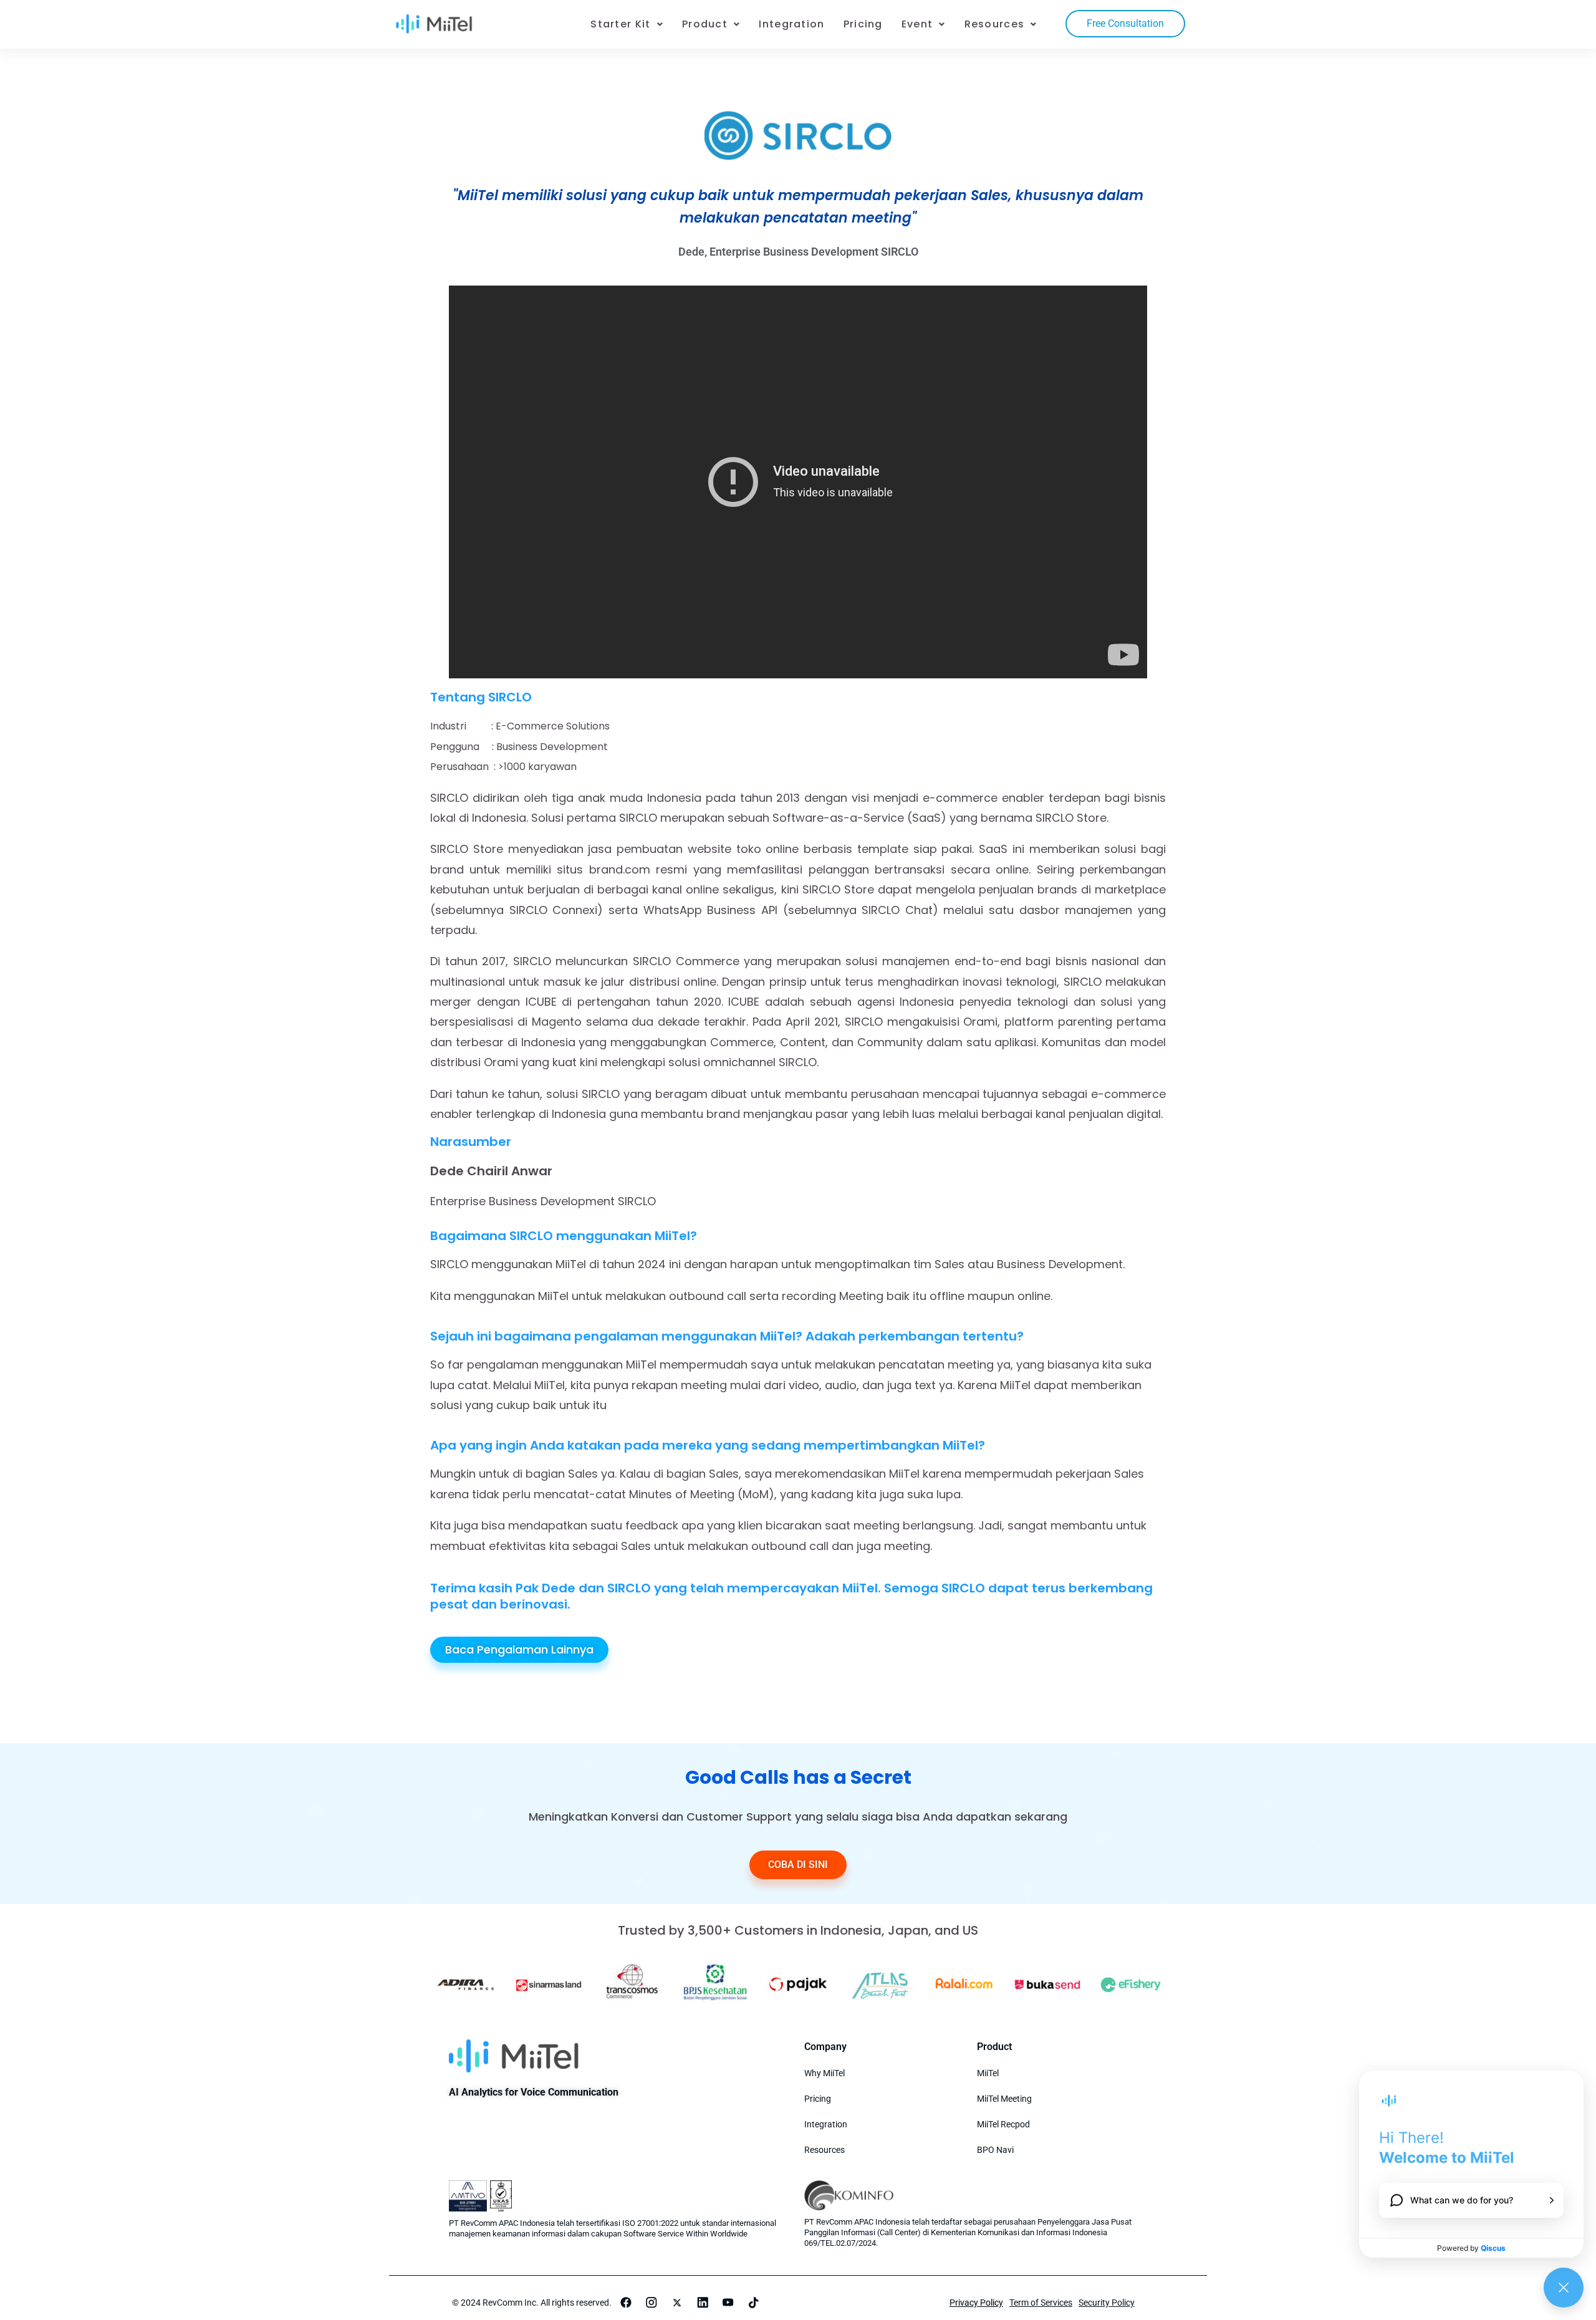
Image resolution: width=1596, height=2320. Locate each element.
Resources (995, 24)
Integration (791, 24)
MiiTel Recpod (1003, 2124)
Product (705, 24)
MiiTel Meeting (1004, 2099)
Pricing (863, 24)
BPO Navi (995, 2150)
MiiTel (988, 2073)
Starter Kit (620, 24)
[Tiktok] (754, 2303)
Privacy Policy (976, 2303)
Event (917, 24)
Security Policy (1107, 2303)
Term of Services (1041, 2303)
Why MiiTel (824, 2073)
